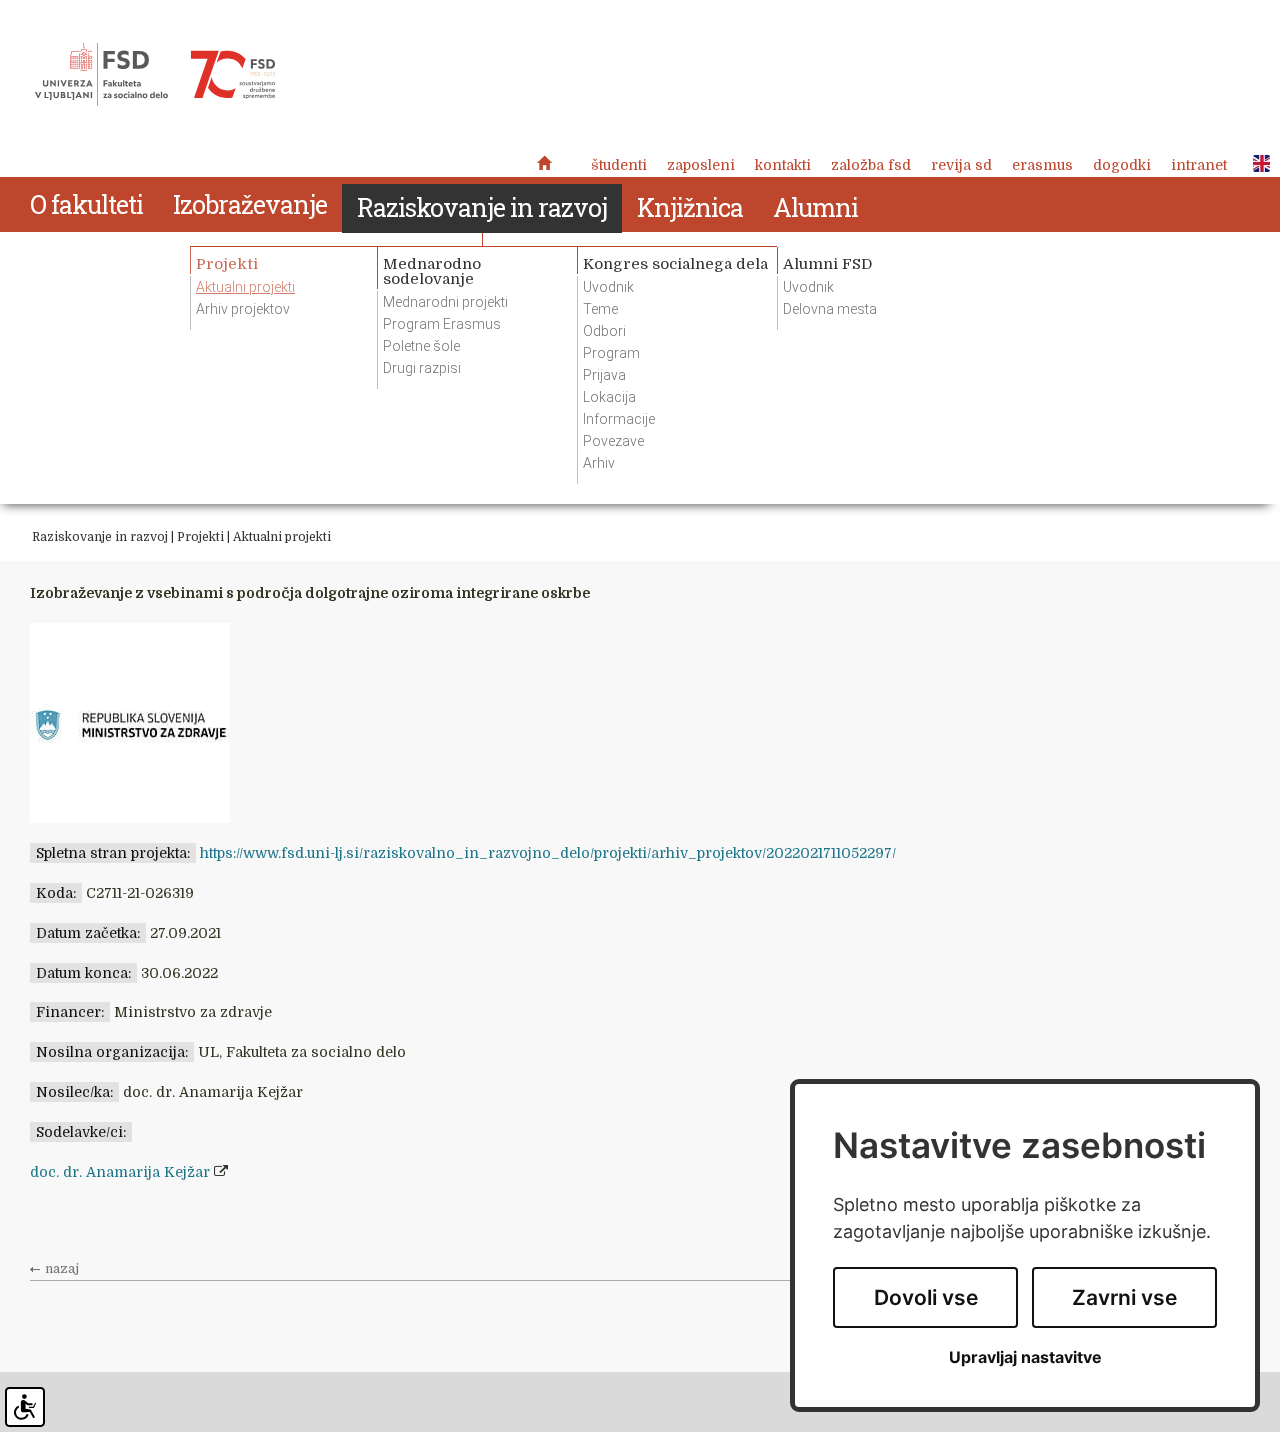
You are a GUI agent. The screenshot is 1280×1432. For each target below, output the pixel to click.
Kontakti (783, 165)
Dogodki (1122, 165)
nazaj (62, 1269)
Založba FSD (871, 165)
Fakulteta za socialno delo (155, 75)
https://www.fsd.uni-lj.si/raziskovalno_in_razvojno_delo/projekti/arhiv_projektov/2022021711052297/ (548, 853)
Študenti (619, 165)
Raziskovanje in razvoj (100, 537)
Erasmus (1042, 165)
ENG (1256, 164)
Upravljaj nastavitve (1025, 1357)
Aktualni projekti (282, 537)
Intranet (1199, 165)
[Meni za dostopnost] (25, 1407)
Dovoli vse (926, 1297)
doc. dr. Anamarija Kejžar (120, 1172)
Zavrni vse (1124, 1297)
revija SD (961, 165)
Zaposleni (701, 165)
